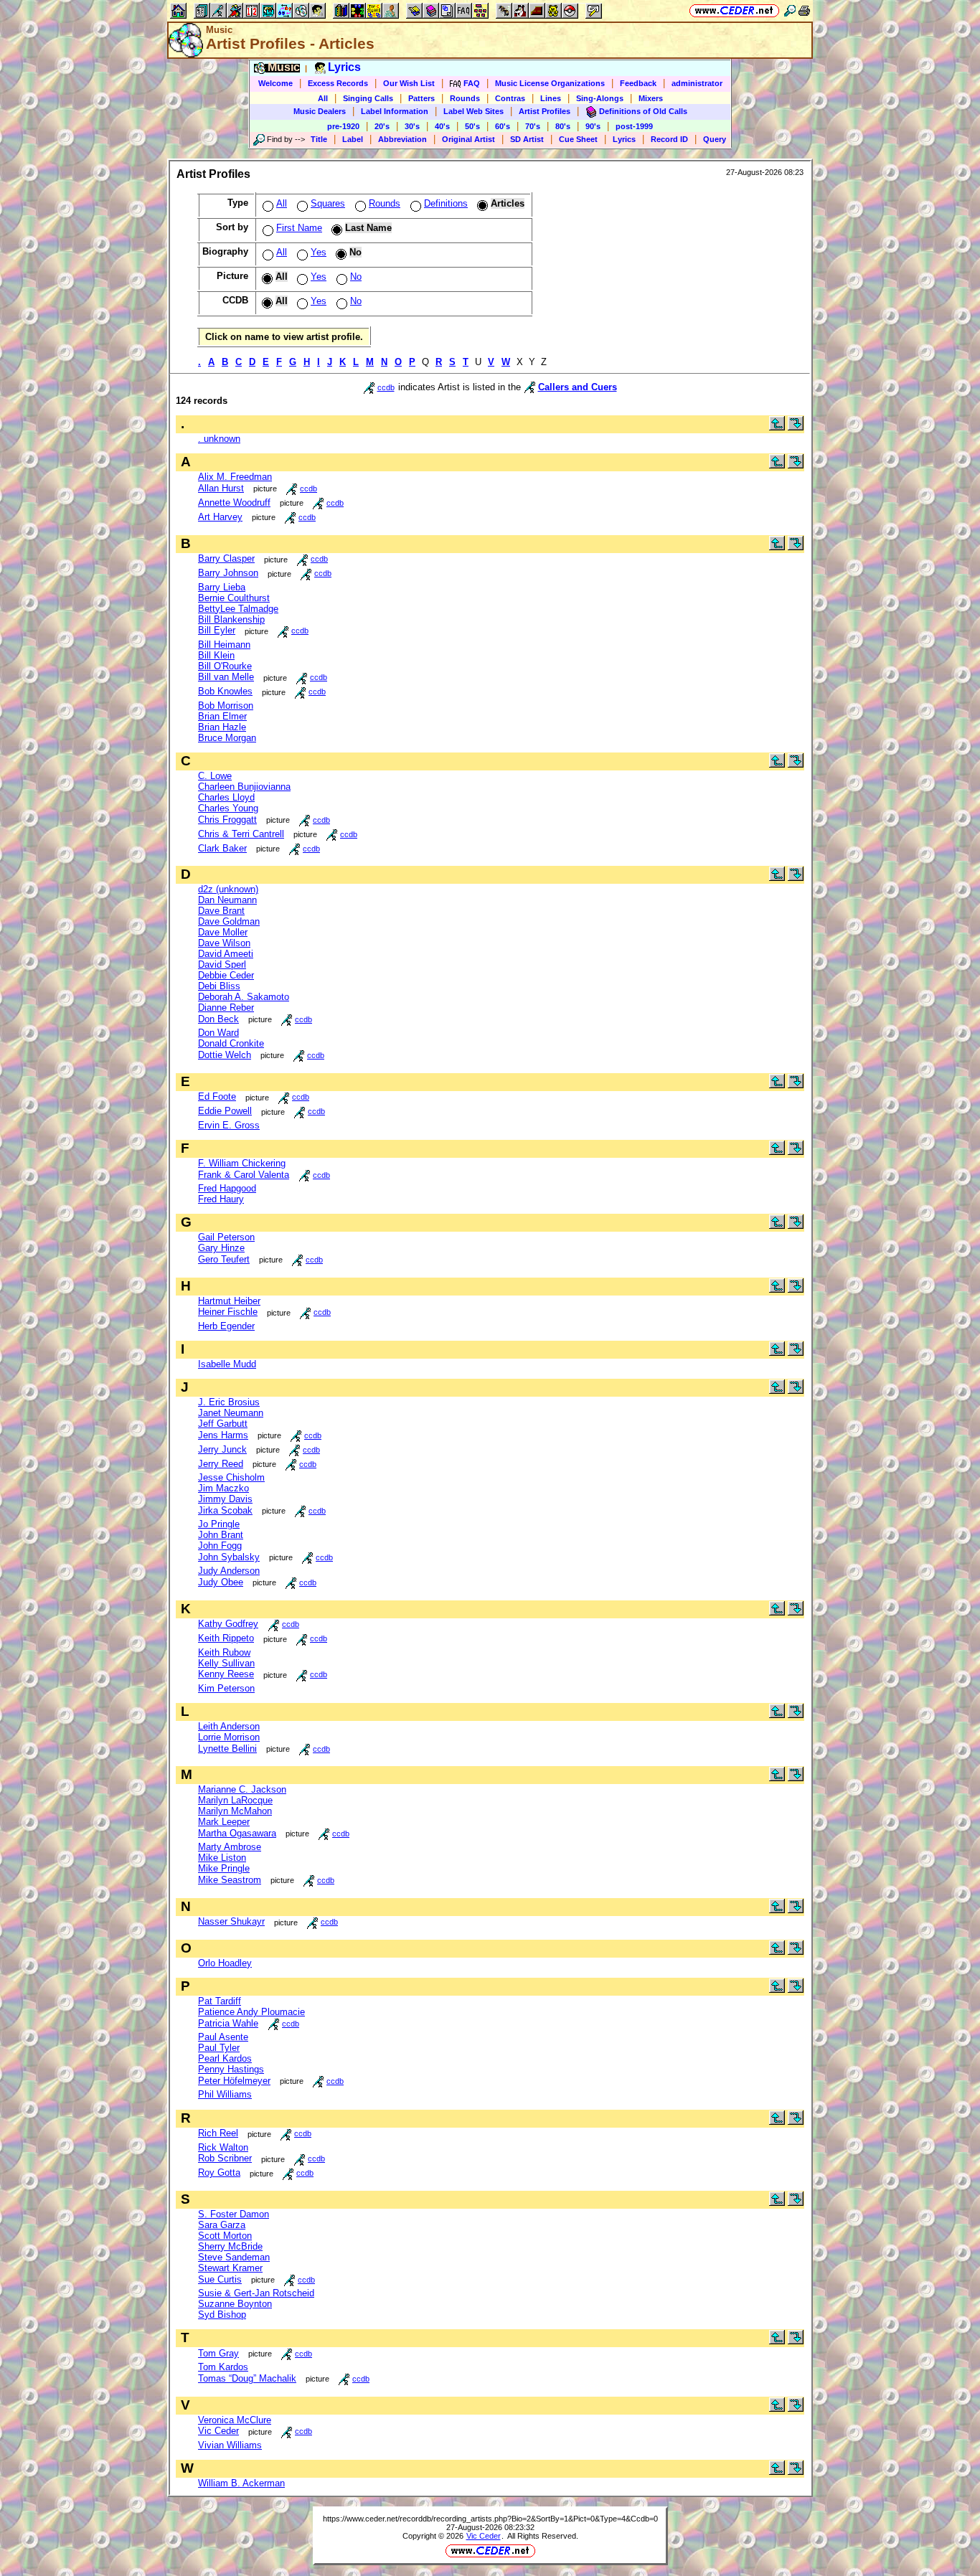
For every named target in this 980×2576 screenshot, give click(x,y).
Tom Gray (218, 2353)
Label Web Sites (473, 111)
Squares (328, 203)
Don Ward (218, 1033)
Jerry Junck (222, 1449)
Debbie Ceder (226, 975)
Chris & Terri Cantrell (241, 834)
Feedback (638, 83)
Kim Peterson (226, 1688)
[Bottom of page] (796, 427)
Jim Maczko (223, 1488)
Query (715, 139)
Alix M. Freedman (235, 477)
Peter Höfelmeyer (234, 2081)
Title (319, 139)
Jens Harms (223, 1435)
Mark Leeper (224, 1822)
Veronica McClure (235, 2420)
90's (593, 126)
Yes (319, 252)
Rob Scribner (225, 2158)
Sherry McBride (230, 2246)
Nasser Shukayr (231, 1921)
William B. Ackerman (241, 2483)
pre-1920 (343, 126)
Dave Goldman (229, 921)
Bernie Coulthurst (234, 598)
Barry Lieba (222, 587)
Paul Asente (223, 2037)
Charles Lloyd (226, 797)
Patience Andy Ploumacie (251, 2012)
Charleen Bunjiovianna (244, 787)
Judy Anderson (229, 1571)
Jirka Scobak (225, 1510)
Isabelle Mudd (227, 1364)
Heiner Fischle (228, 1312)
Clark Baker (222, 848)
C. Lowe (215, 776)
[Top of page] (777, 427)
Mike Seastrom (230, 1880)
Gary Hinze (221, 1248)
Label (353, 139)
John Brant (221, 1535)
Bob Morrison (226, 706)
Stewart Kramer (230, 2268)
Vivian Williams (230, 2445)
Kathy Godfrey (228, 1624)
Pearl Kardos (225, 2058)
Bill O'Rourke (225, 666)
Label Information (395, 111)
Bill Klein (216, 655)
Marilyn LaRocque (235, 1800)
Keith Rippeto (226, 1638)
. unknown (219, 439)
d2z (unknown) (228, 889)
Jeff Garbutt (223, 1424)
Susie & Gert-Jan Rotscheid (256, 2293)
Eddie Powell (225, 1111)
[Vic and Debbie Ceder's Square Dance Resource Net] (734, 10)
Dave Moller (223, 932)
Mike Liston (222, 1858)
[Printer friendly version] (804, 10)
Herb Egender (226, 1326)
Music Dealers (320, 111)
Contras (510, 98)
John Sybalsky (229, 1557)
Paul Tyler (219, 2048)
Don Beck (218, 1019)
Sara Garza (222, 2225)
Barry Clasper (226, 558)
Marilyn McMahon (235, 1811)
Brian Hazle (222, 727)
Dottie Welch (225, 1055)
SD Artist (527, 139)
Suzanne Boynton (235, 2304)
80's (563, 126)
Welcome (275, 83)
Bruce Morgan (227, 738)
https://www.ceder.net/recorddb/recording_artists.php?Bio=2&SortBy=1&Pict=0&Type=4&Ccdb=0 (490, 2519)
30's (412, 126)
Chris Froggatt (227, 820)
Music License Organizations (550, 83)
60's (503, 126)
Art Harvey (220, 517)
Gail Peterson (226, 1237)
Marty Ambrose (230, 1847)
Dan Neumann (227, 900)
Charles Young (228, 808)
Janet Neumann (231, 1413)
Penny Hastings (231, 2069)
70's (533, 126)
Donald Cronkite (231, 1043)
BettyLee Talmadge (238, 609)
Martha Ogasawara (237, 1833)
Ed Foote (217, 1096)
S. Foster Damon (234, 2214)
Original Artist (468, 139)
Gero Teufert (224, 1259)
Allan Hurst (221, 488)
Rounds (465, 98)
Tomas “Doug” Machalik (247, 2378)
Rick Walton (223, 2147)
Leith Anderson (229, 1726)
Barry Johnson (228, 573)
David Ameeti (226, 954)
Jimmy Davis (225, 1499)
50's (472, 126)
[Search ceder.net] (790, 10)
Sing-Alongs (600, 98)
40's (442, 126)
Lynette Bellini (227, 1749)
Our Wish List (409, 83)
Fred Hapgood (227, 1188)
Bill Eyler (217, 630)
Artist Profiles (545, 111)
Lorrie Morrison (229, 1737)
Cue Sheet (578, 139)
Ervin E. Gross (229, 1125)
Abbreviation (402, 139)
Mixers (651, 98)
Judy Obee (221, 1582)
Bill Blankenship (231, 619)
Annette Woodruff (234, 503)
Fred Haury (221, 1199)
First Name (299, 228)
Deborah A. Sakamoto (244, 997)
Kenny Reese (226, 1674)
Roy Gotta (219, 2172)
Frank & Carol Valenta (244, 1175)
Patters (421, 98)
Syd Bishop (222, 2315)
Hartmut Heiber (229, 1301)
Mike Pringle (224, 1868)
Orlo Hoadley (225, 1963)
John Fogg (220, 1546)
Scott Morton (225, 2236)
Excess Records (338, 83)
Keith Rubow (224, 1652)
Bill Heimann (224, 645)
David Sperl (222, 964)
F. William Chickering (242, 1163)
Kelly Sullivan (226, 1663)
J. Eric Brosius (229, 1402)
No (356, 277)
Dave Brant (221, 911)
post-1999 (634, 126)
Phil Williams (225, 2094)
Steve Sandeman (234, 2257)
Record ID (669, 139)
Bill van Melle (226, 677)
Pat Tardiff (220, 2001)
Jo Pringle (219, 1524)
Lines (551, 98)
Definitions (446, 203)
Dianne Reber (226, 1008)
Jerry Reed (221, 1464)
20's (382, 126)
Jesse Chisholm (231, 1477)
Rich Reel (218, 2133)
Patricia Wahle (228, 2023)
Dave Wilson (224, 943)
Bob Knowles (225, 691)
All (323, 98)
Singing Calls (368, 98)
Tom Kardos (223, 2367)
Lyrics (624, 139)
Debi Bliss (219, 986)
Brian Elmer (222, 716)
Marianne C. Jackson (242, 1789)
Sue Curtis (220, 2279)
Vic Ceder (218, 2431)
